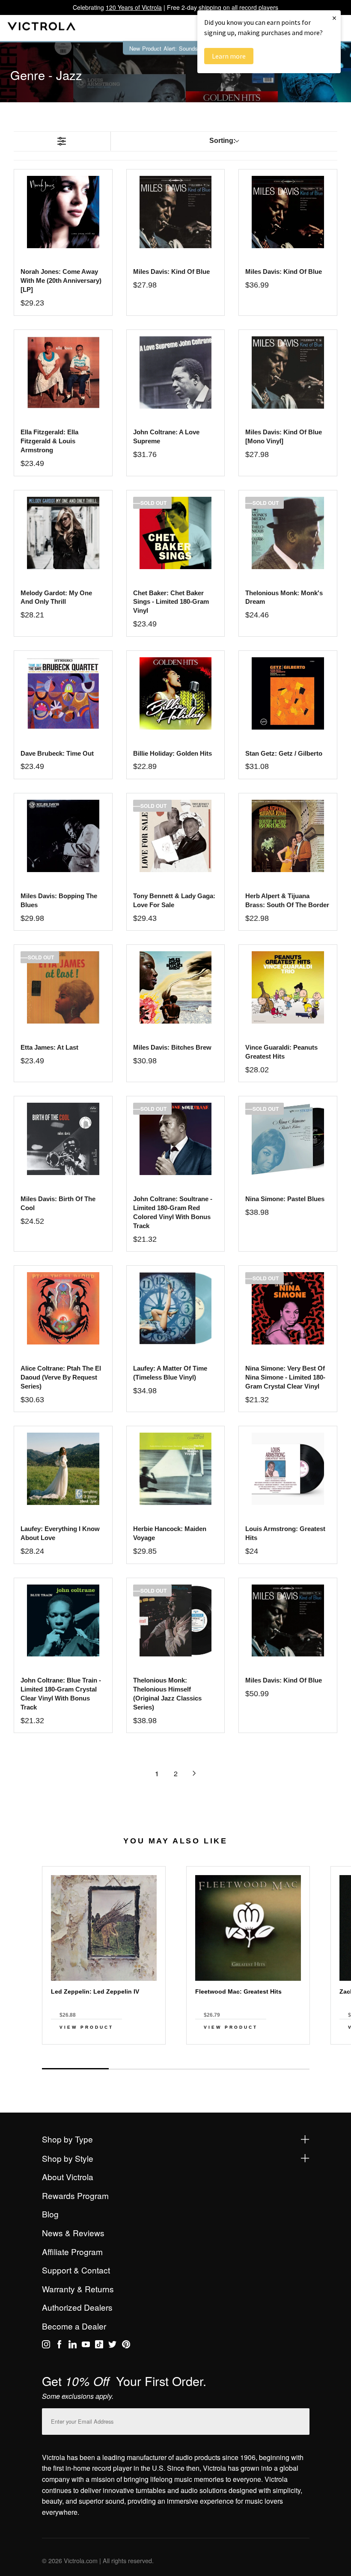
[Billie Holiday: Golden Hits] (176, 693)
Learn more (229, 56)
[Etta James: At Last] (63, 987)
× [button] (334, 18)
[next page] (194, 1773)
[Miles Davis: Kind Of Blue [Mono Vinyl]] (288, 372)
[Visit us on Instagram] (46, 2346)
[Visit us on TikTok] (99, 2346)
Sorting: (222, 141)
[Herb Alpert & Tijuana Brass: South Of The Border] (288, 836)
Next (175, 2060)
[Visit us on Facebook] (59, 2346)
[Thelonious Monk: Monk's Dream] (288, 533)
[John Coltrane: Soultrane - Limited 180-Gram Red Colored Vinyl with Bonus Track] (176, 1139)
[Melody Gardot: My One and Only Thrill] (63, 533)
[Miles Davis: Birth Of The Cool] (63, 1139)
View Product (86, 2027)
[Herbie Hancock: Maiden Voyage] (176, 1469)
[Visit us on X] (112, 2346)
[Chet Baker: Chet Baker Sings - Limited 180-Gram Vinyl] (176, 533)
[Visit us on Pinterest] (126, 2346)
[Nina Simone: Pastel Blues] (288, 1139)
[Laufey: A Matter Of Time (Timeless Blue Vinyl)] (176, 1308)
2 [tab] (142, 2069)
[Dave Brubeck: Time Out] (63, 693)
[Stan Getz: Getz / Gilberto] (288, 693)
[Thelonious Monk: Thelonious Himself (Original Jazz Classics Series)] (176, 1621)
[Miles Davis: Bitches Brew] (176, 987)
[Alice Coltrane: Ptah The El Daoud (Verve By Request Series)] (63, 1308)
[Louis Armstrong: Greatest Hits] (288, 1469)
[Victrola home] (42, 28)
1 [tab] (75, 2069)
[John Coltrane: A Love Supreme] (176, 372)
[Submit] (301, 2420)
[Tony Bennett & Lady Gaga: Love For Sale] (176, 836)
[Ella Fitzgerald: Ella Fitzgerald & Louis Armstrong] (63, 372)
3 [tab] (209, 2069)
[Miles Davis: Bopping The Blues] (63, 836)
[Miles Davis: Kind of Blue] (176, 212)
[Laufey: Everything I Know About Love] (63, 1469)
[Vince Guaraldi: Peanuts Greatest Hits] (288, 987)
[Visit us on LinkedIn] (73, 2346)
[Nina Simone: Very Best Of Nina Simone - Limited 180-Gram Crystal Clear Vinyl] (288, 1308)
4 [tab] (276, 2069)
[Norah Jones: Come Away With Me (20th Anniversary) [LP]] (63, 212)
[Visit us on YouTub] (86, 2346)
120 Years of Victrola (134, 7)
